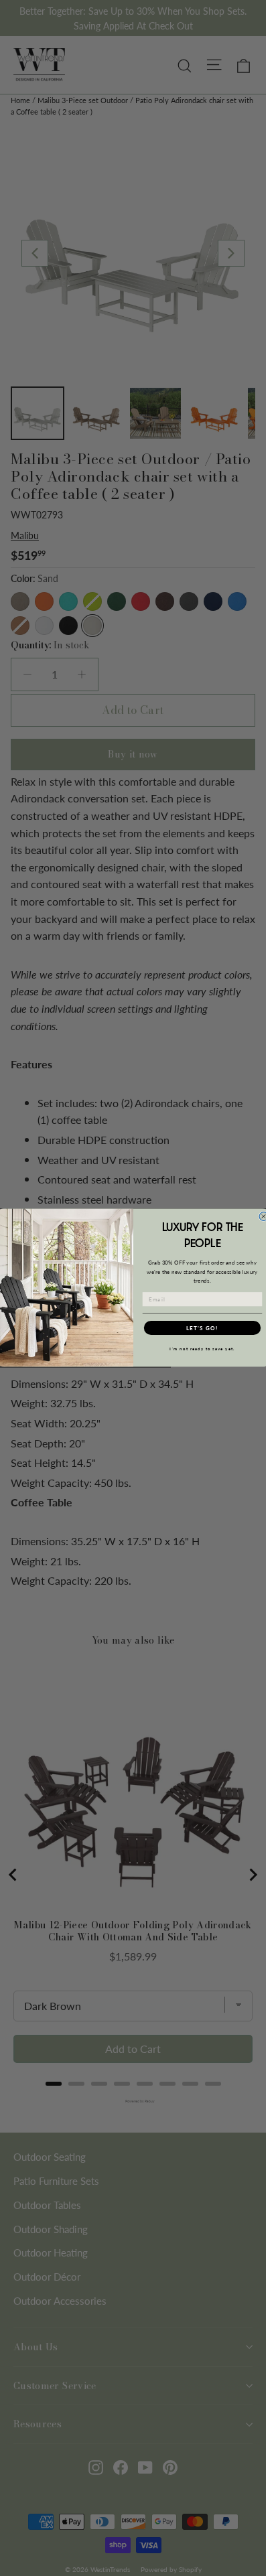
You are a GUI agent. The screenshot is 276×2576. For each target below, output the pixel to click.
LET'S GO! (202, 1328)
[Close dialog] (264, 1217)
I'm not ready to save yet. (202, 1349)
